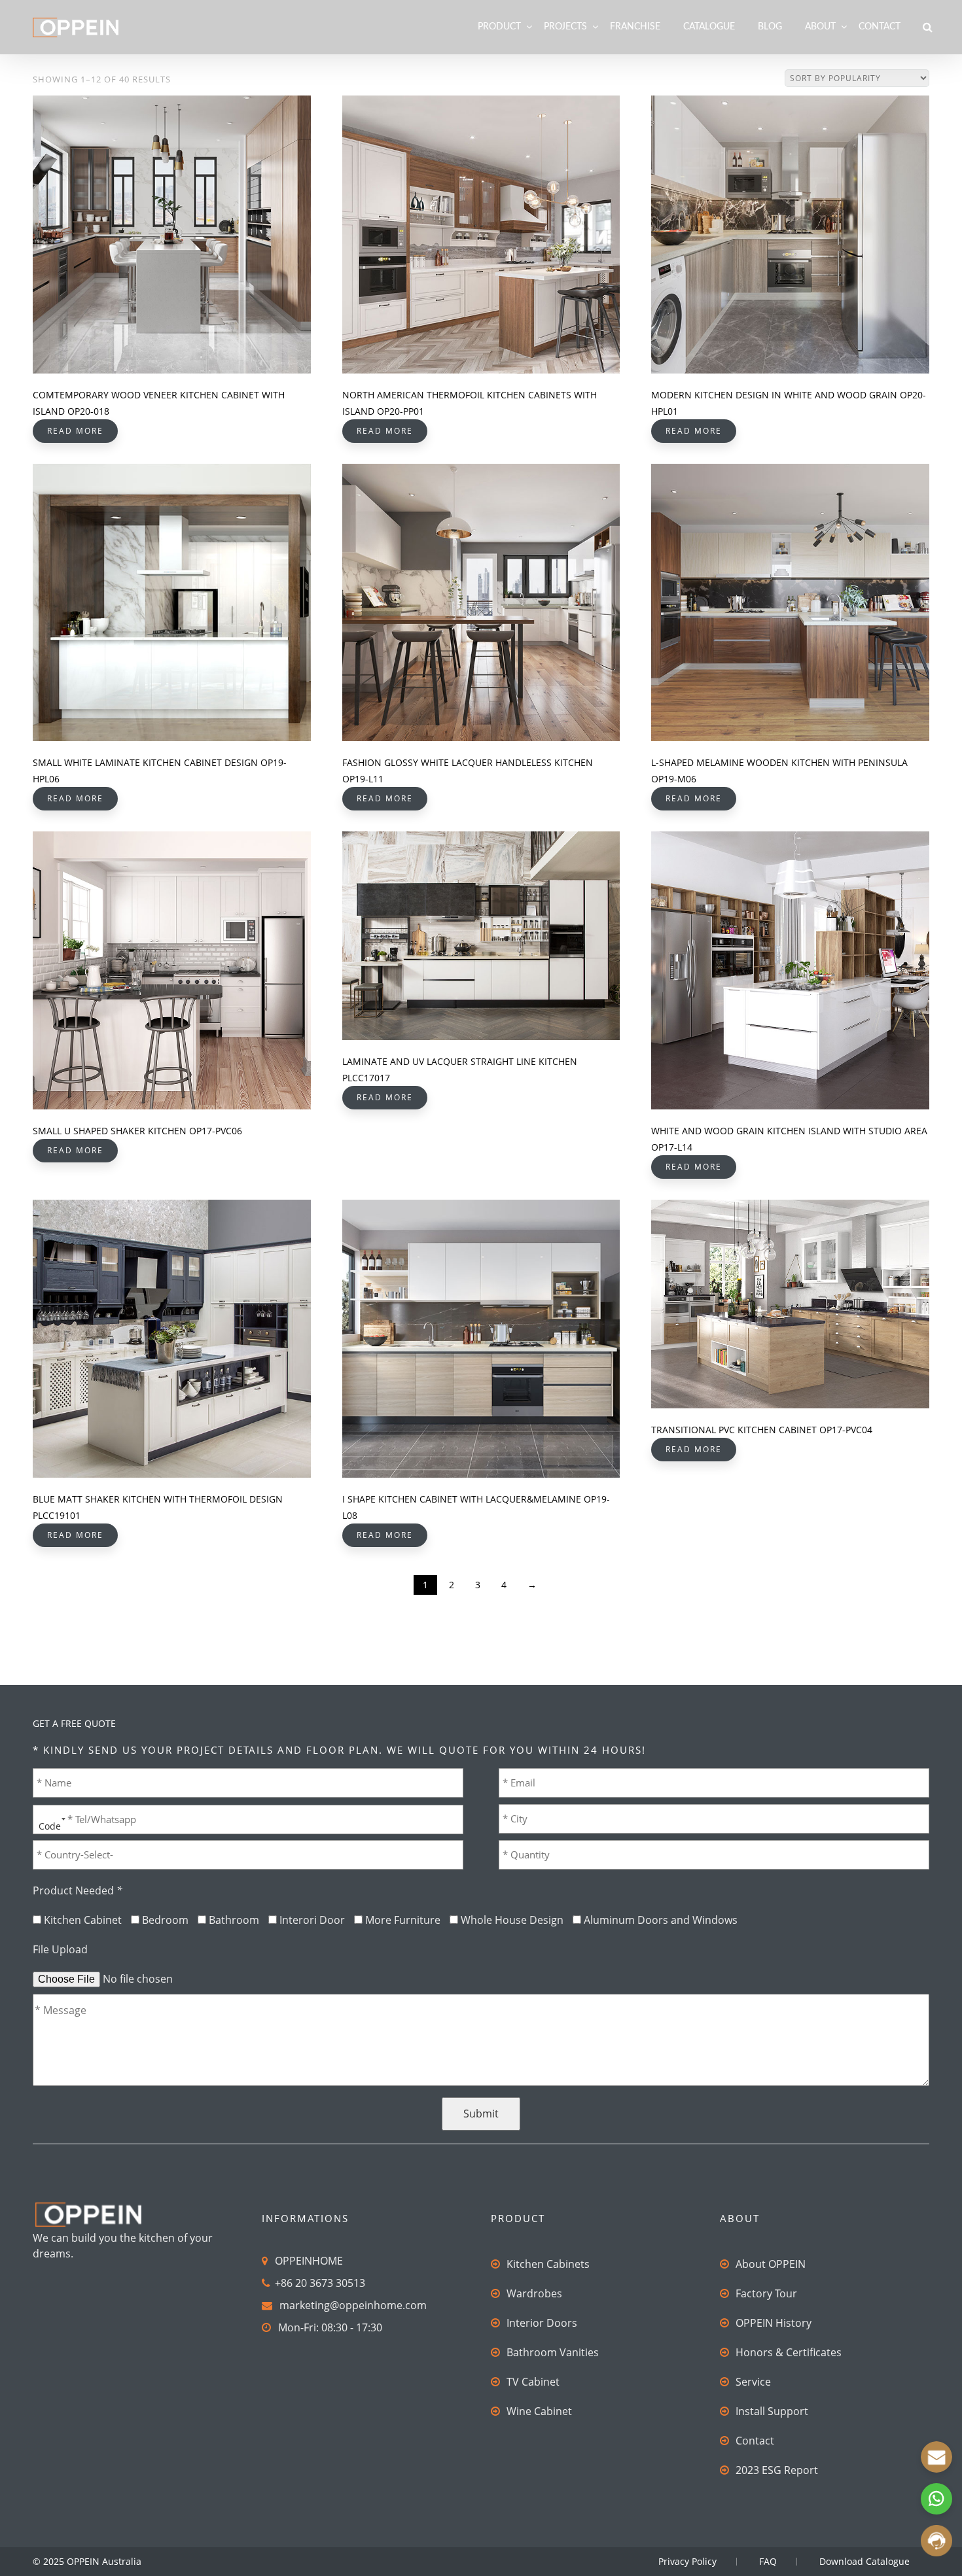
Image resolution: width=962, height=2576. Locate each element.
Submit (481, 2114)
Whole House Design (512, 1920)
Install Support (772, 2411)
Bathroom (234, 1920)
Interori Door (312, 1920)
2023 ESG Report (777, 2470)
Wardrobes (534, 2293)
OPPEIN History (774, 2323)
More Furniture (403, 1920)
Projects (565, 27)
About (820, 27)
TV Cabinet (533, 2382)
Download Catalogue (864, 2561)
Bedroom (165, 1920)
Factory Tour (766, 2293)
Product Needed (78, 1890)
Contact (880, 27)
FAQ (768, 2561)
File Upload (60, 1949)
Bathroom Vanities (553, 2352)
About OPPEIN (771, 2264)
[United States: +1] (48, 1819)
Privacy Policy (687, 2561)
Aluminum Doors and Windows (661, 1920)
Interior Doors (542, 2323)
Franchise (635, 27)
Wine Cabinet (539, 2411)
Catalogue (709, 27)
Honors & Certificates (789, 2352)
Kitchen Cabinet (83, 1920)
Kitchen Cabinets (548, 2264)
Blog (770, 27)
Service (753, 2382)
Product (499, 27)
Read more (75, 431)
